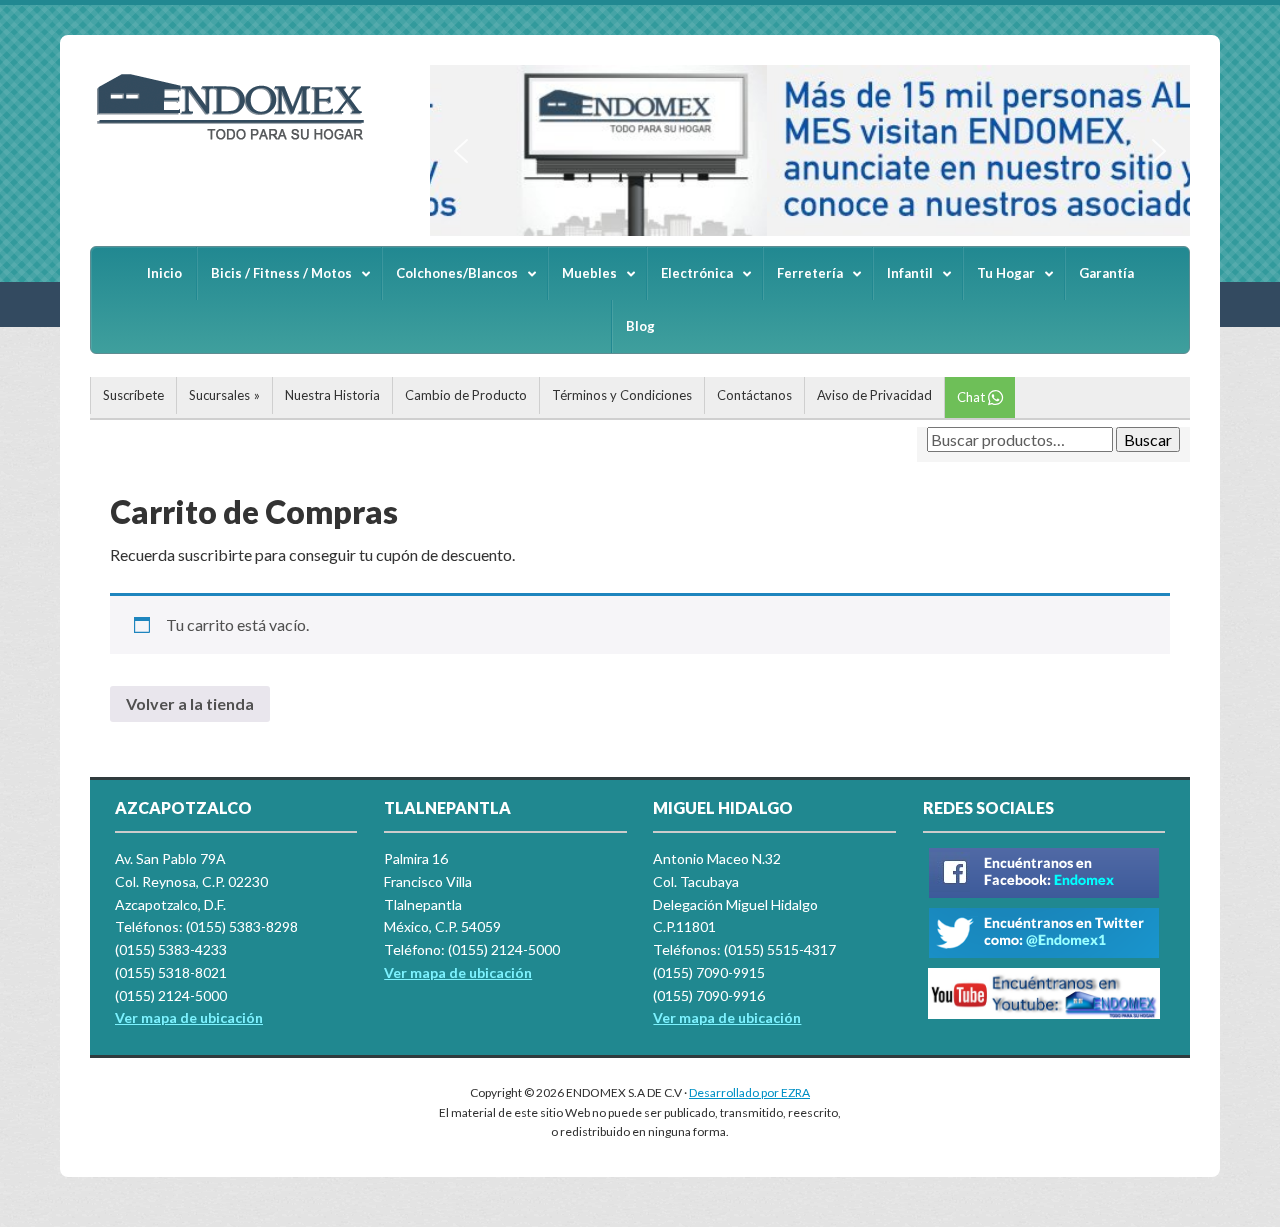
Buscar (1148, 439)
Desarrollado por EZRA (749, 1092)
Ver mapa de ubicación (458, 972)
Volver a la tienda (190, 703)
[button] (461, 151)
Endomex (240, 140)
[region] (810, 150)
